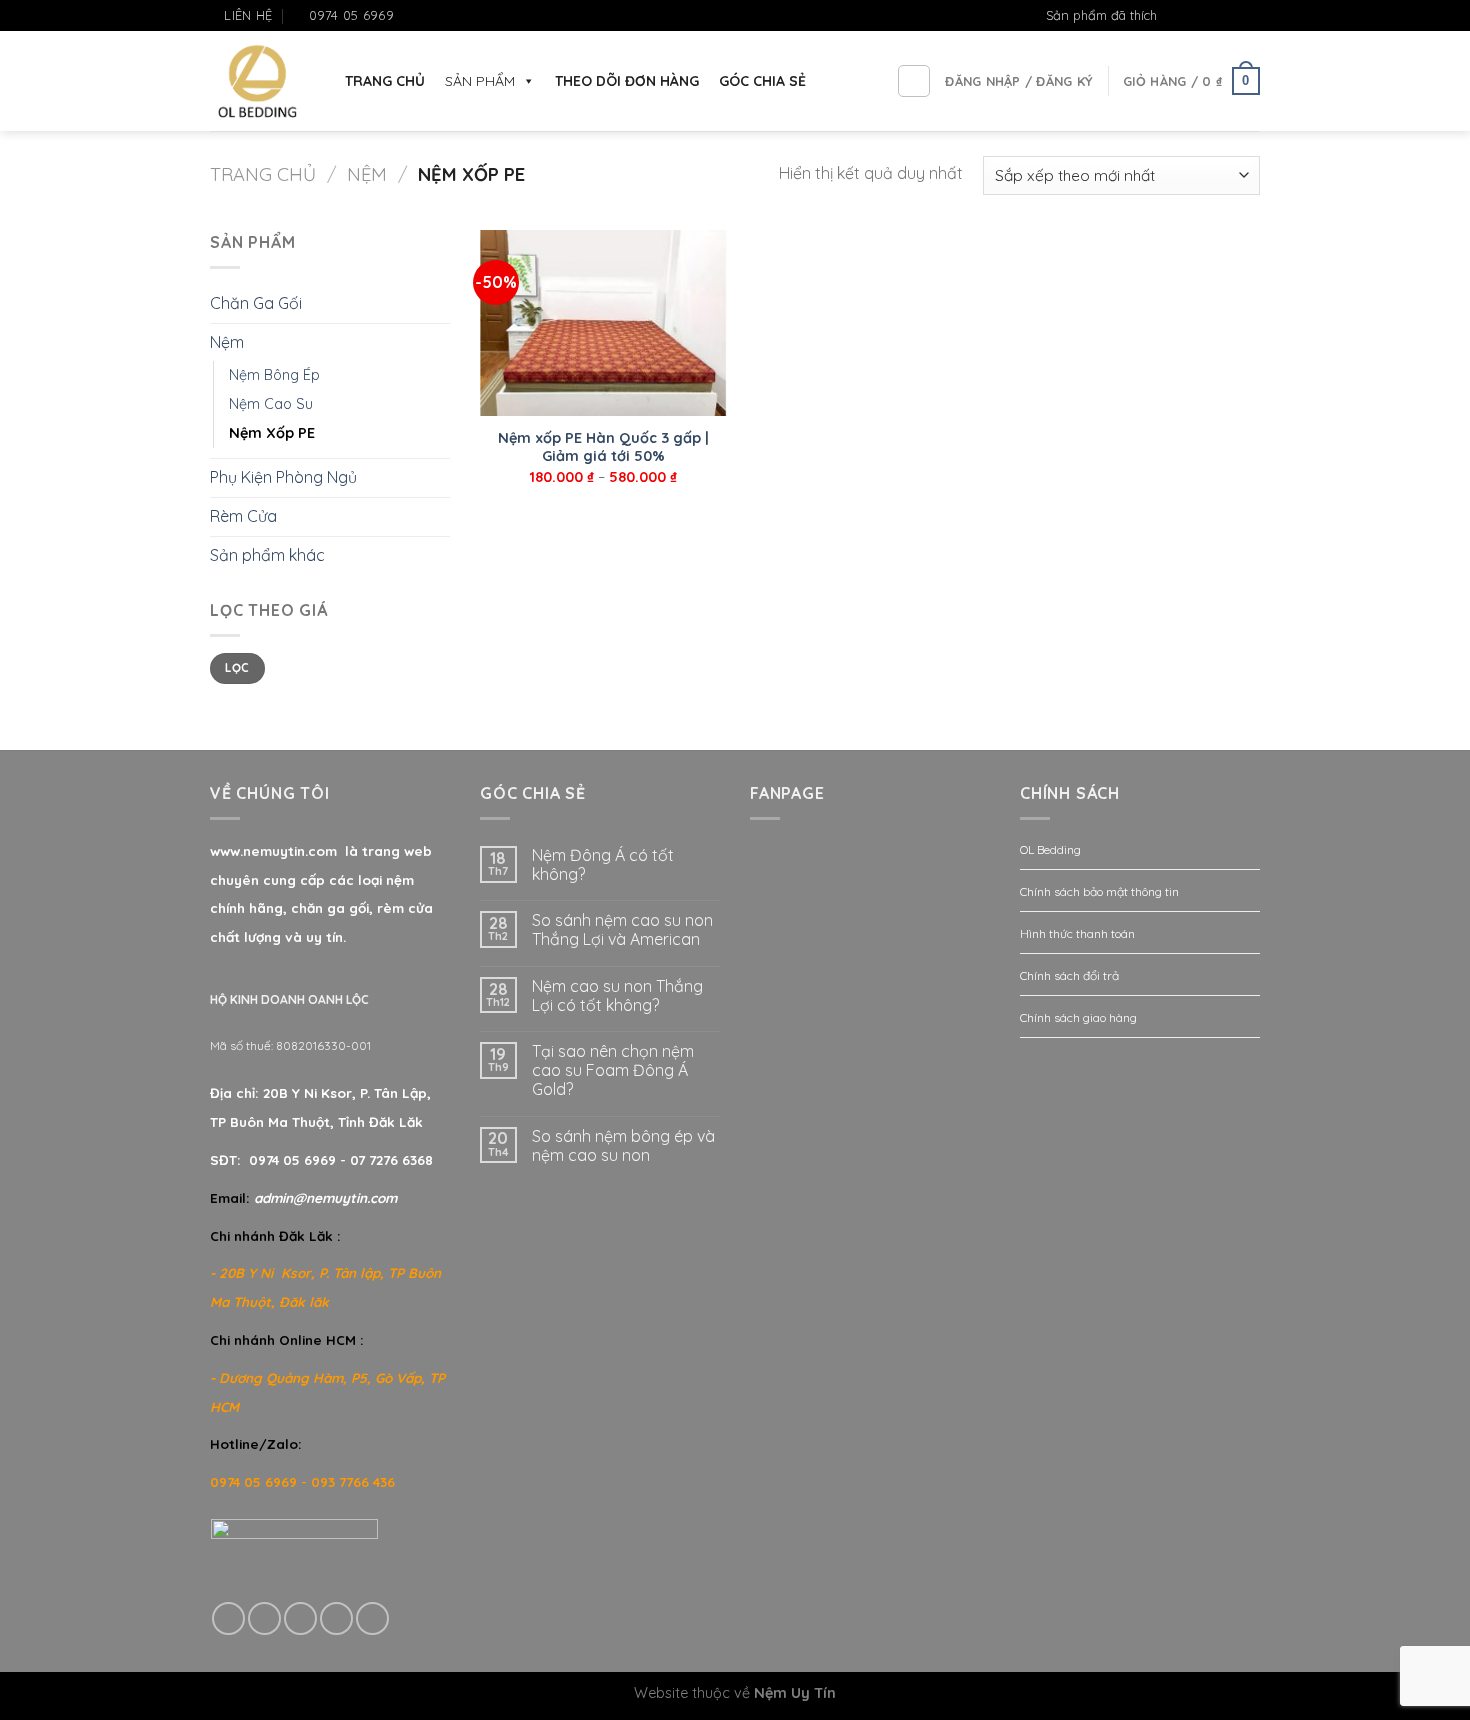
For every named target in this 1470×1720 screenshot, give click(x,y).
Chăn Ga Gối (256, 303)
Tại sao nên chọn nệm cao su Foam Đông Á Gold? (613, 1070)
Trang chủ (263, 174)
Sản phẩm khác (267, 555)
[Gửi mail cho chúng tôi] (1231, 16)
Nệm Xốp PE (272, 433)
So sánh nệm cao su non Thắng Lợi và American (622, 930)
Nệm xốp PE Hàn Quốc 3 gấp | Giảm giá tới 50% (603, 447)
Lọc (237, 667)
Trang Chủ (385, 81)
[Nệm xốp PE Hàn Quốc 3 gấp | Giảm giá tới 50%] (603, 323)
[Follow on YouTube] (1250, 16)
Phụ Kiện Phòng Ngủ (283, 477)
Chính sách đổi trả (1069, 975)
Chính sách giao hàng (1078, 1017)
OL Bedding (1050, 849)
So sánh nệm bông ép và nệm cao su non (623, 1146)
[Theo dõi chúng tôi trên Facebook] (1193, 16)
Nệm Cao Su (271, 404)
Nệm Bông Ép (274, 375)
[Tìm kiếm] (914, 81)
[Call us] (336, 1618)
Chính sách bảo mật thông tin (1099, 891)
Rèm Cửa (243, 516)
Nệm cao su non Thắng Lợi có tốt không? (617, 996)
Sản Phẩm (480, 81)
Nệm (367, 174)
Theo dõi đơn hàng (627, 81)
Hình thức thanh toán (1077, 933)
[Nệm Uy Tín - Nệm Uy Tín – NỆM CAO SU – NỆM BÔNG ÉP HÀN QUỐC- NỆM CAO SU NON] (257, 81)
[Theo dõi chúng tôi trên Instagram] (1212, 16)
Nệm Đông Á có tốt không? (603, 865)
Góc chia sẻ (762, 81)
